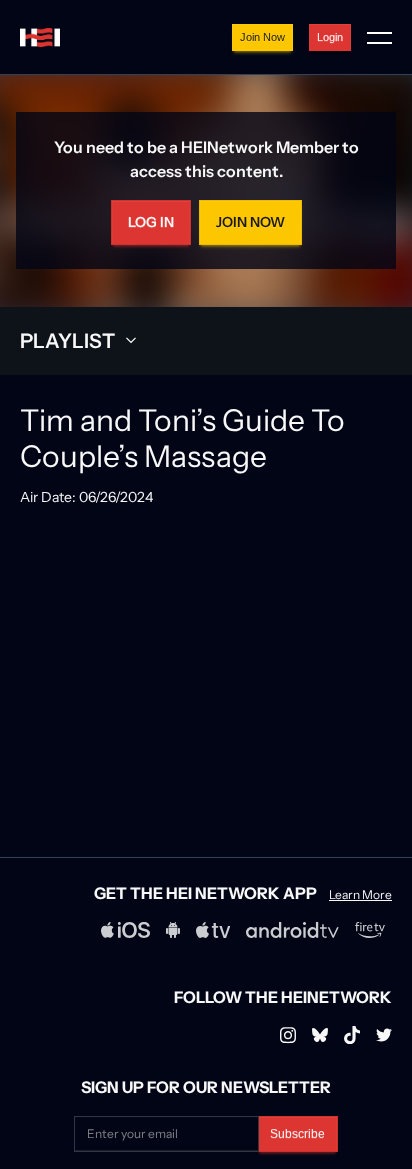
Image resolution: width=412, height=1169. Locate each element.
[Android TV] (292, 930)
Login (330, 37)
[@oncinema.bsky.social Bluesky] (320, 1035)
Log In (151, 222)
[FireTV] (370, 930)
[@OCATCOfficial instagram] (384, 1035)
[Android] (173, 930)
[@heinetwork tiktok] (352, 1035)
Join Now (262, 37)
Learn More (360, 895)
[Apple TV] (213, 930)
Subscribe (297, 1134)
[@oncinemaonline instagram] (288, 1035)
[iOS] (125, 930)
